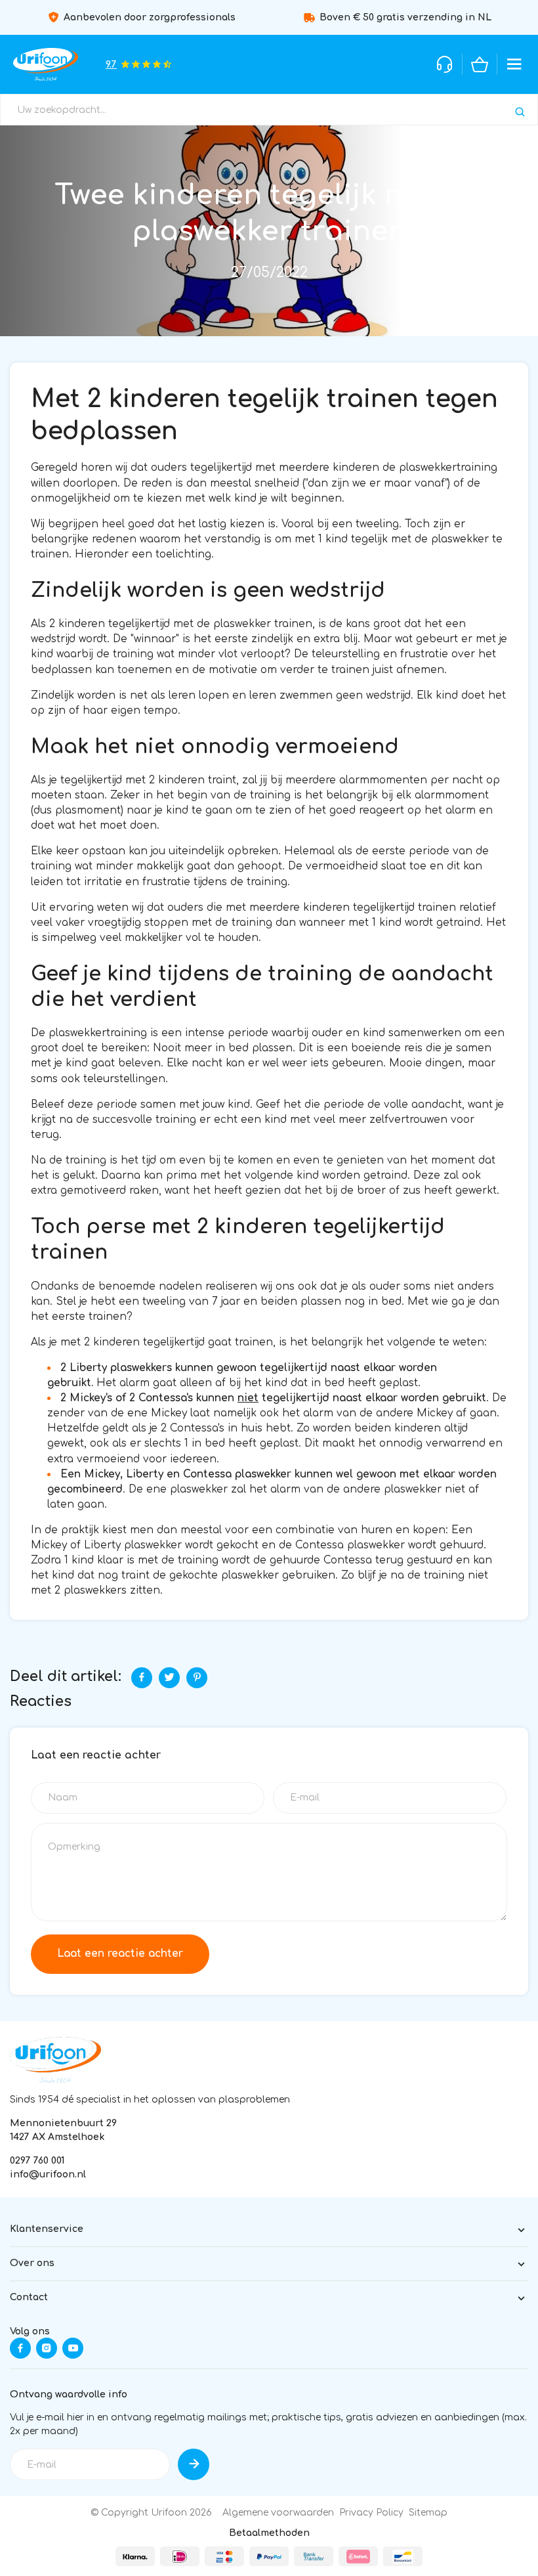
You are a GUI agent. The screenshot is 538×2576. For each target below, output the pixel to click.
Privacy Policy (371, 2513)
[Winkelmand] (480, 64)
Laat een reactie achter (120, 1954)
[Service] (445, 64)
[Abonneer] (194, 2464)
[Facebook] (142, 1678)
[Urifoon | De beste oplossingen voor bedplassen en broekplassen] (46, 64)
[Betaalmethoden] (135, 2556)
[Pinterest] (197, 1678)
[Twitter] (169, 1678)
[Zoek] (520, 112)
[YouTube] (73, 2348)
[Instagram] (47, 2348)
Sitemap (428, 2513)
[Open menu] (514, 64)
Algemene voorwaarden (278, 2513)
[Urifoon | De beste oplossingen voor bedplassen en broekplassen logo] (55, 2060)
